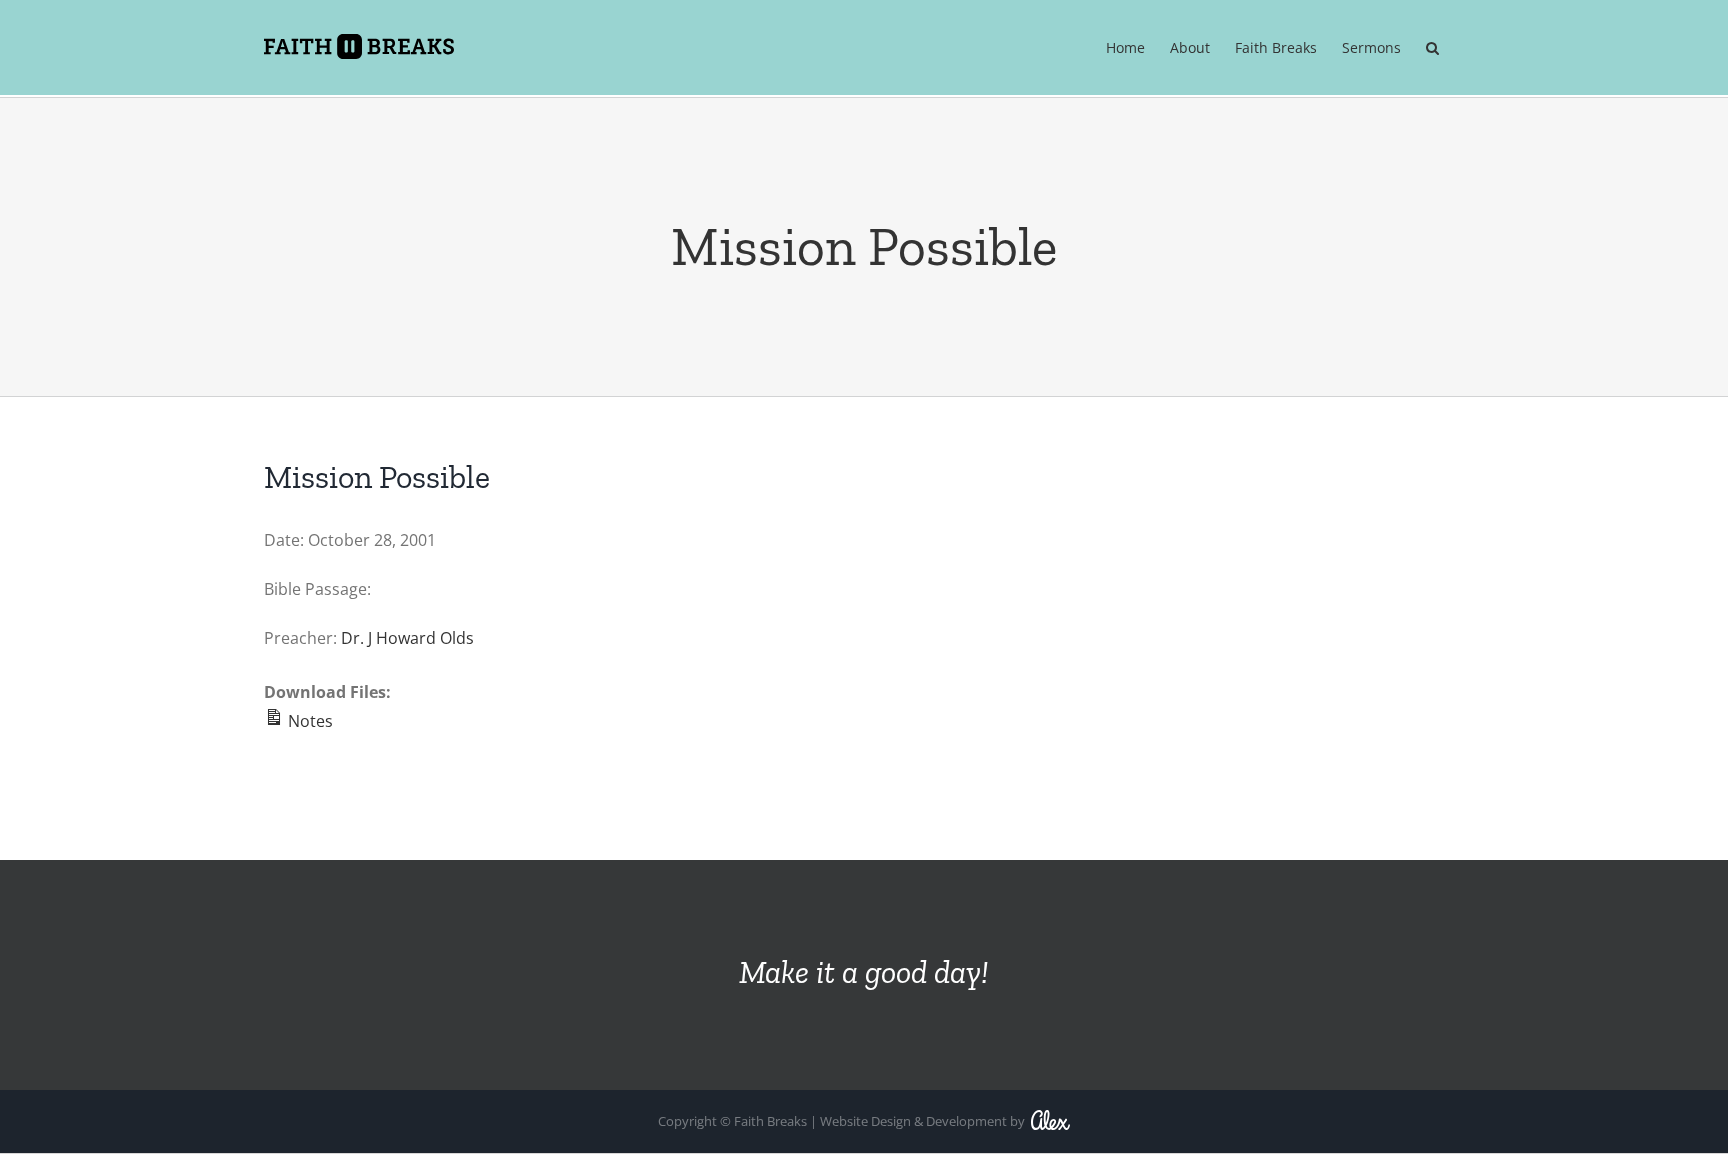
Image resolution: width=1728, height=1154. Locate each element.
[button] (1432, 48)
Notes (308, 721)
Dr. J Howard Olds (407, 638)
